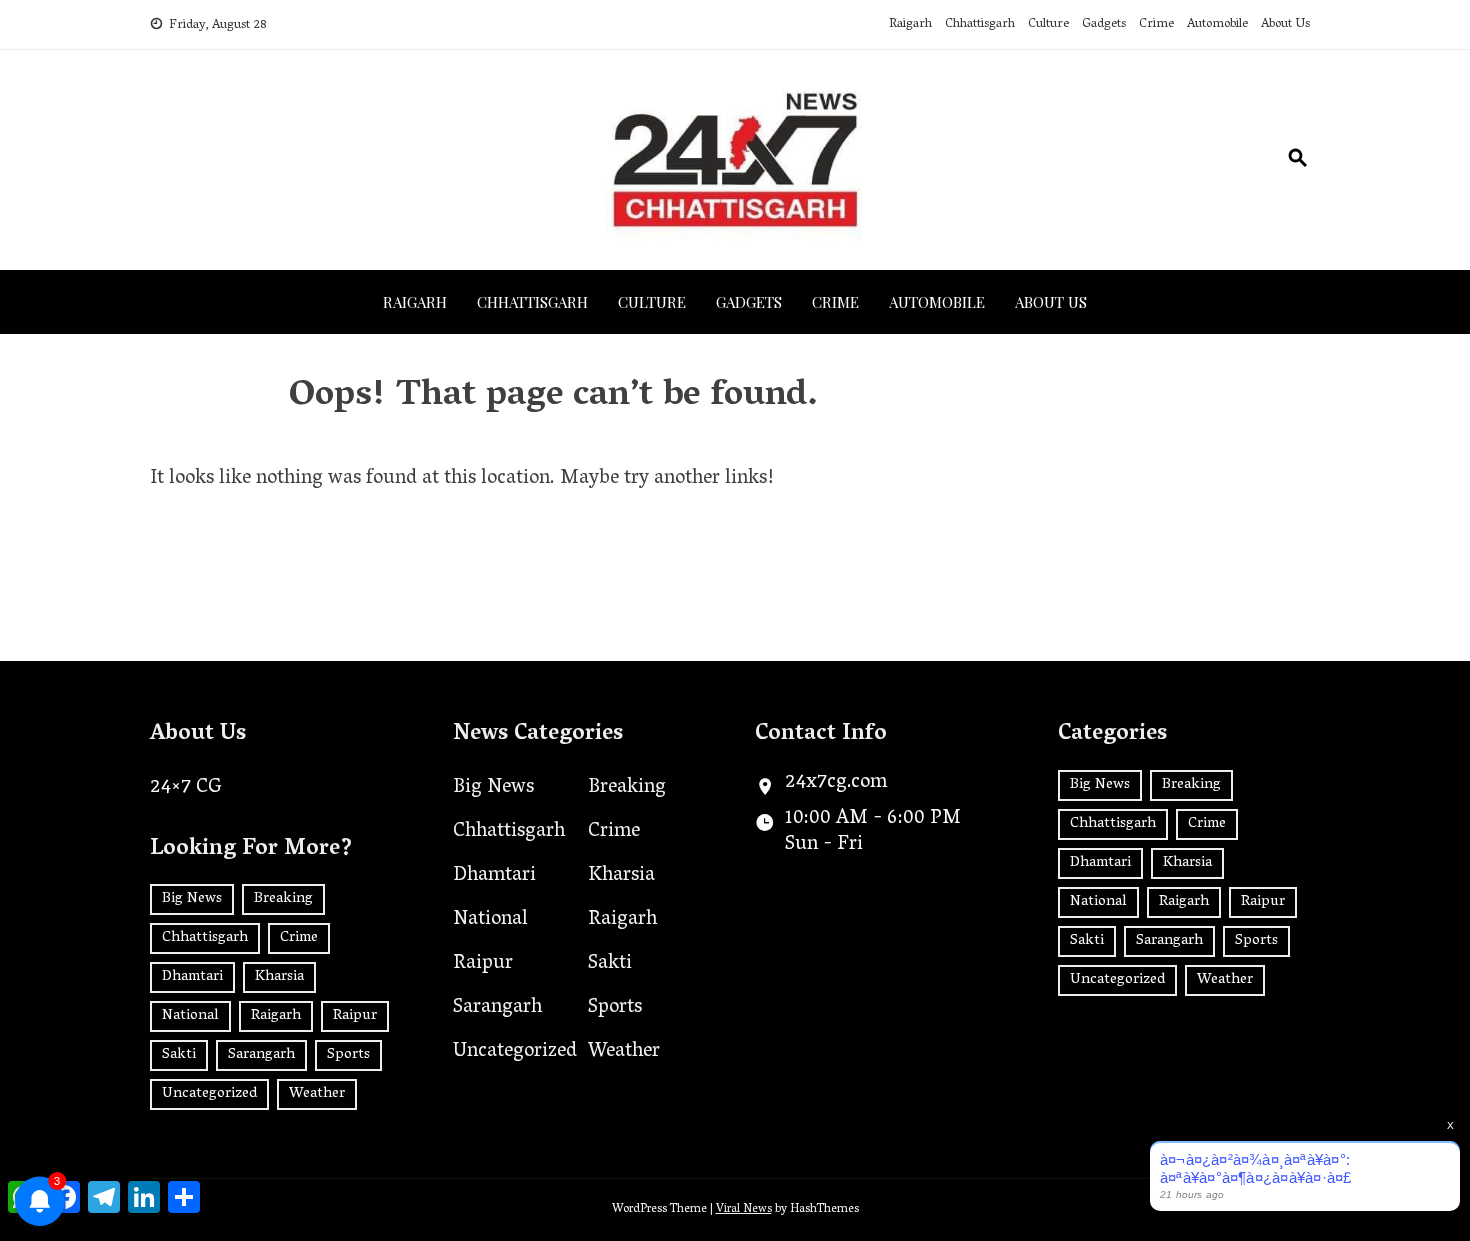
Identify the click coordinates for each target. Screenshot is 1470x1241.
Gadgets (1104, 24)
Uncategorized (209, 1094)
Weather (317, 1094)
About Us (1285, 24)
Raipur (355, 1016)
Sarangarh (261, 1055)
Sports (348, 1055)
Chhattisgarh (980, 24)
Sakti (179, 1055)
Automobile (1217, 24)
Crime (1156, 24)
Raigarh (910, 24)
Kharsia (279, 977)
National (190, 1016)
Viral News (744, 1209)
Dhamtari (192, 977)
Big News (192, 899)
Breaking (283, 899)
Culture (1048, 24)
